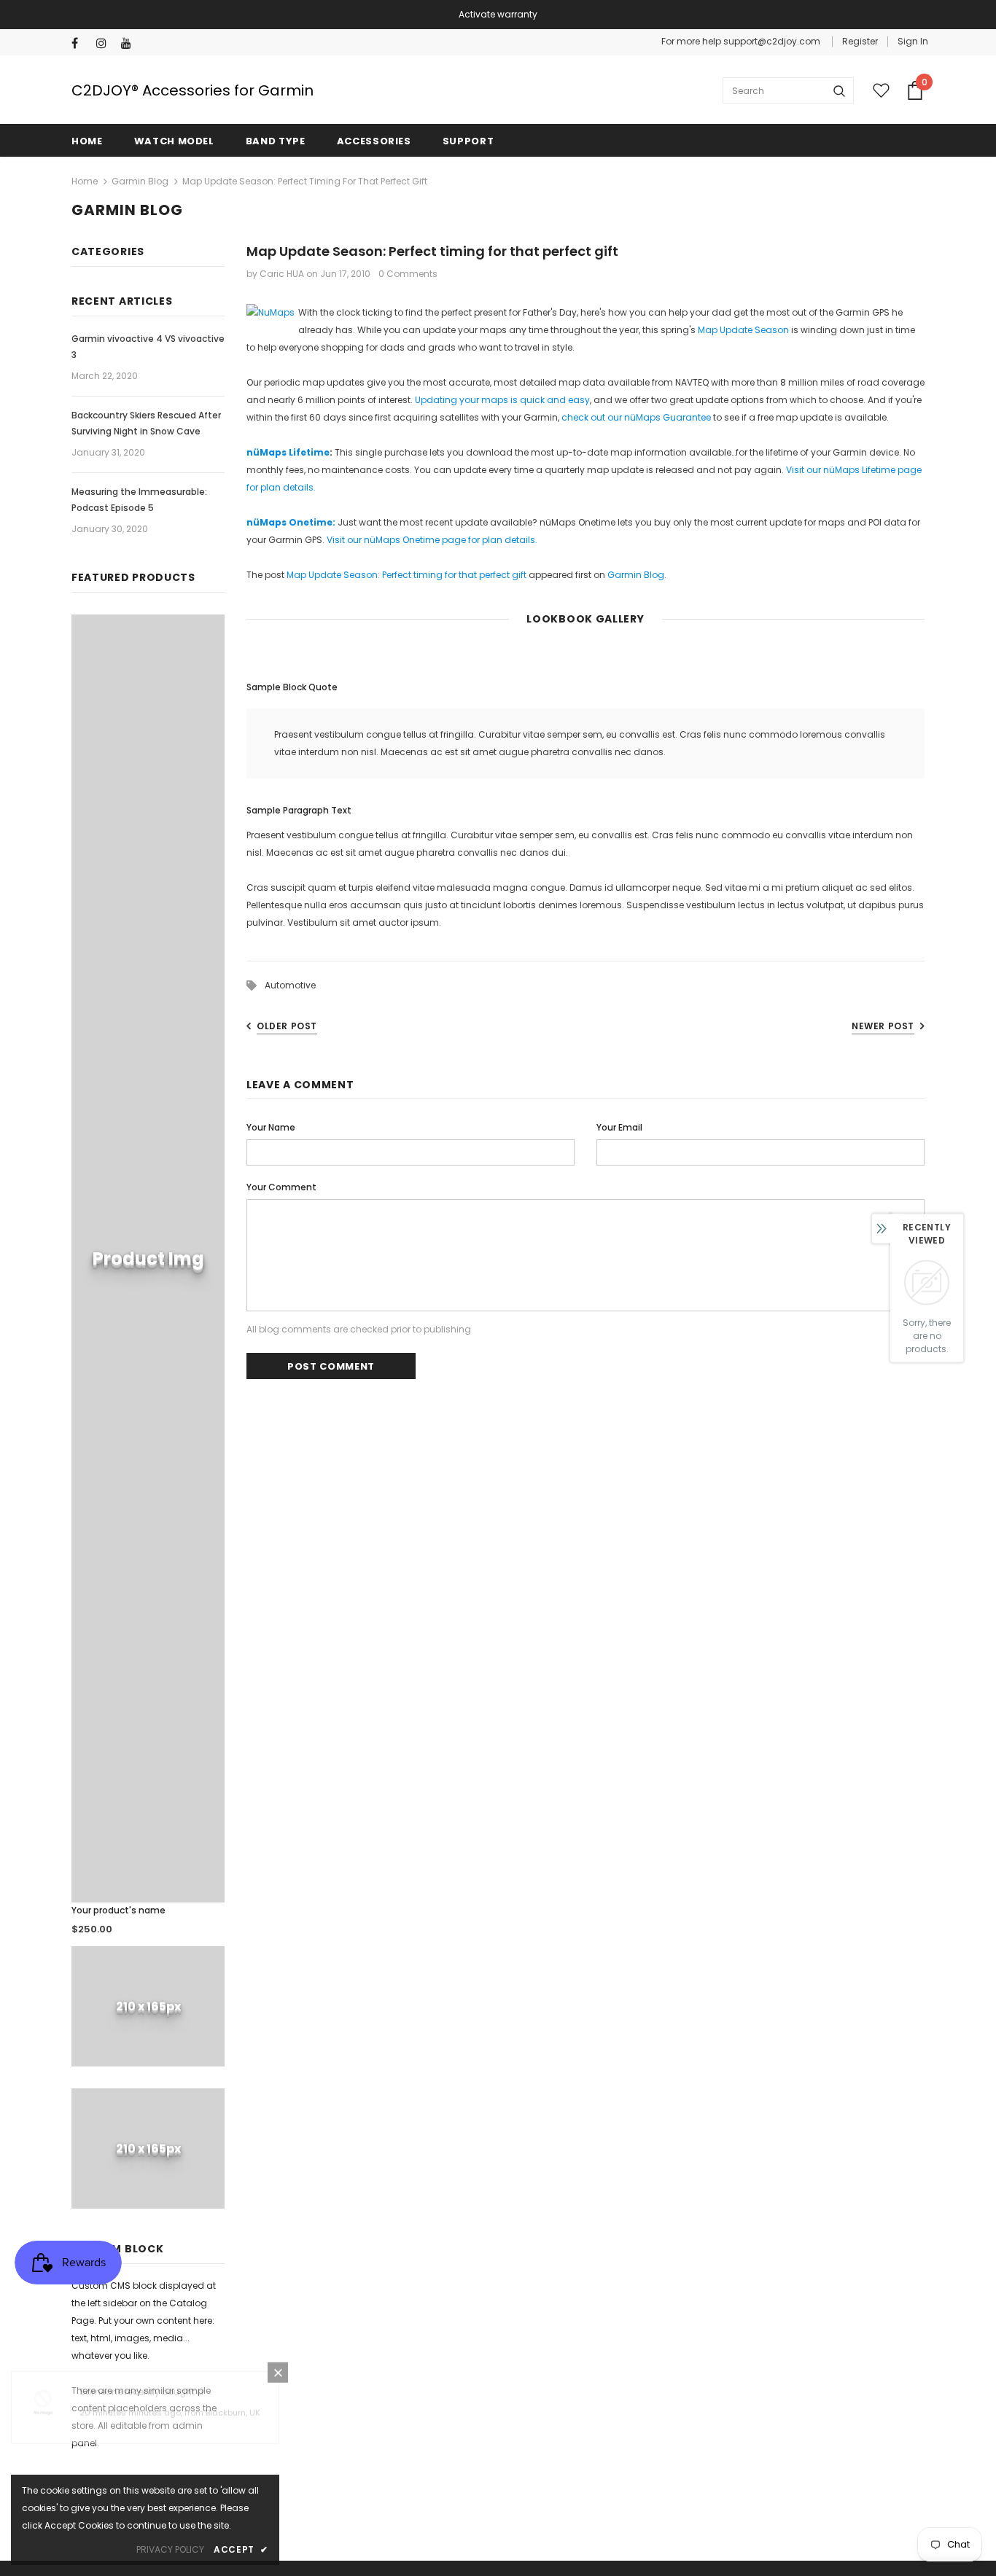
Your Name (271, 1127)
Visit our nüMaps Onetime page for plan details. (432, 540)
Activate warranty (498, 14)
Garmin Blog (140, 181)
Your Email (619, 1127)
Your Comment (281, 1187)
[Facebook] (81, 43)
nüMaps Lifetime (288, 452)
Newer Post (883, 1026)
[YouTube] (130, 43)
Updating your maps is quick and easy (502, 400)
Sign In (913, 41)
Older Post (287, 1026)
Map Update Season (743, 330)
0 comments (408, 274)
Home (85, 181)
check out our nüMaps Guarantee (636, 417)
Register (860, 41)
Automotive (290, 985)
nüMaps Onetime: (291, 522)
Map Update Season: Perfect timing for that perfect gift (406, 575)
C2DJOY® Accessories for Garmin (192, 90)
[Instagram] (105, 43)
